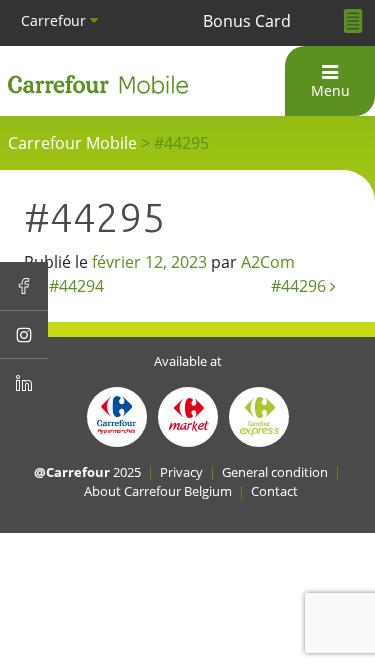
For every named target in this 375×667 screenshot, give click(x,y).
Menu (330, 90)
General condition (275, 472)
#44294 (74, 286)
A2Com (268, 262)
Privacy (181, 472)
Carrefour (55, 20)
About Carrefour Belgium (158, 491)
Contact (274, 491)
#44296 (300, 286)
